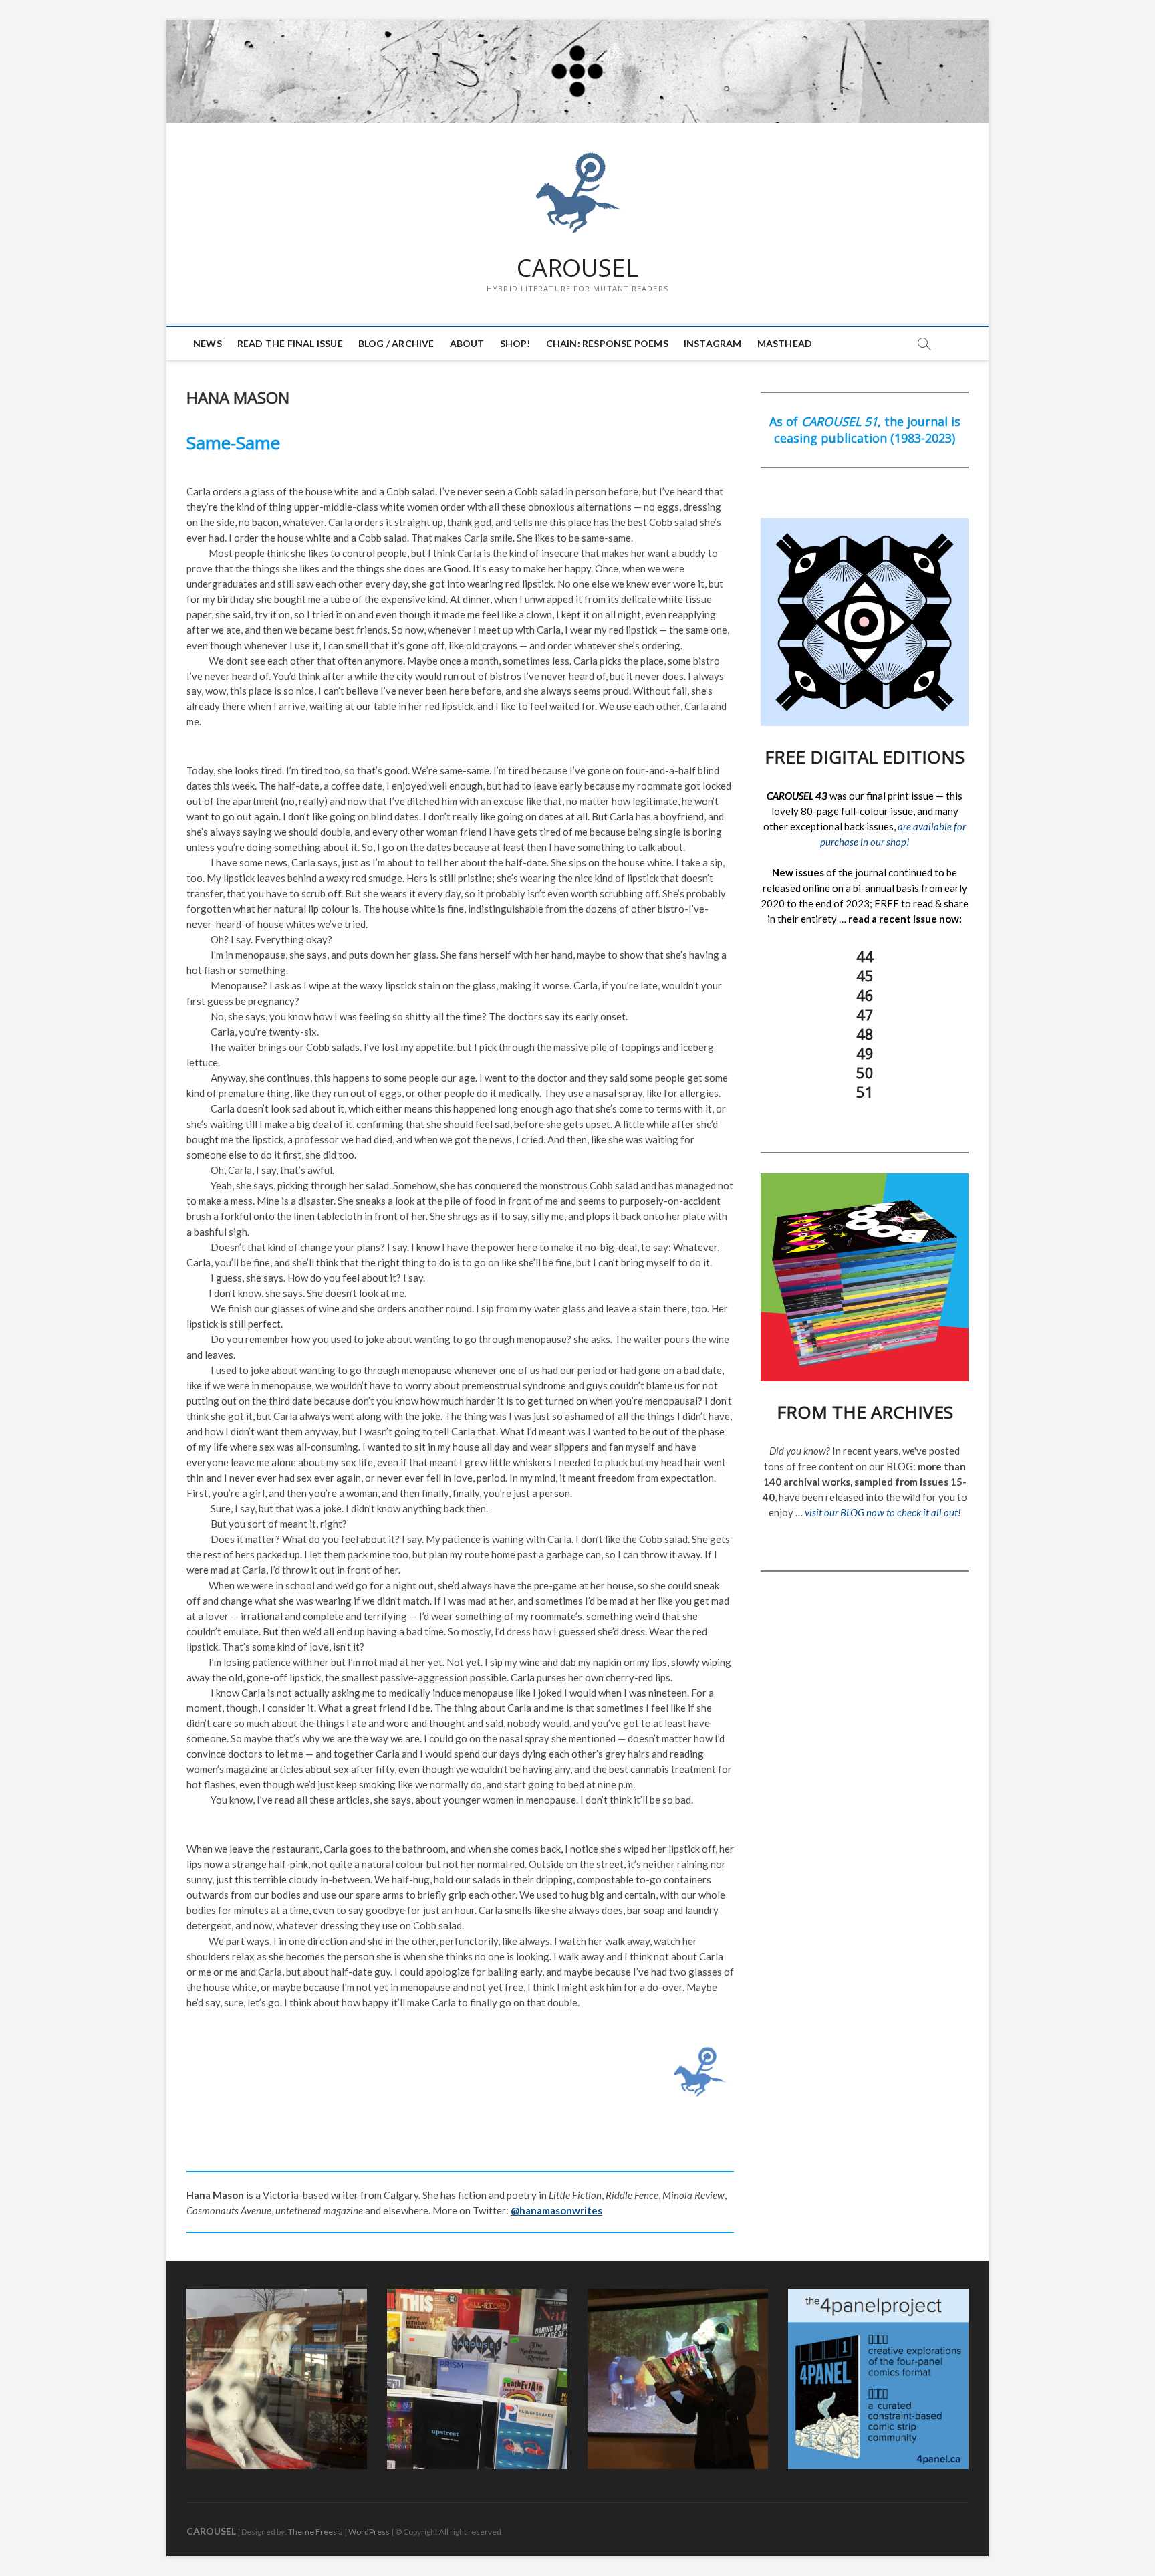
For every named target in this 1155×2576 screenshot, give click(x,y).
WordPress (369, 2532)
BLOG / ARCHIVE (396, 343)
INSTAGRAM (713, 343)
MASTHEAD (785, 343)
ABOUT (467, 343)
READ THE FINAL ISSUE (290, 343)
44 (865, 956)
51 (865, 1092)
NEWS (208, 343)
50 (865, 1072)
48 (865, 1034)
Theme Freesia (315, 2532)
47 (865, 1014)
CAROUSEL (577, 268)
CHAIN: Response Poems (607, 343)
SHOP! (515, 343)
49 (865, 1053)
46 (865, 995)
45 (865, 975)
